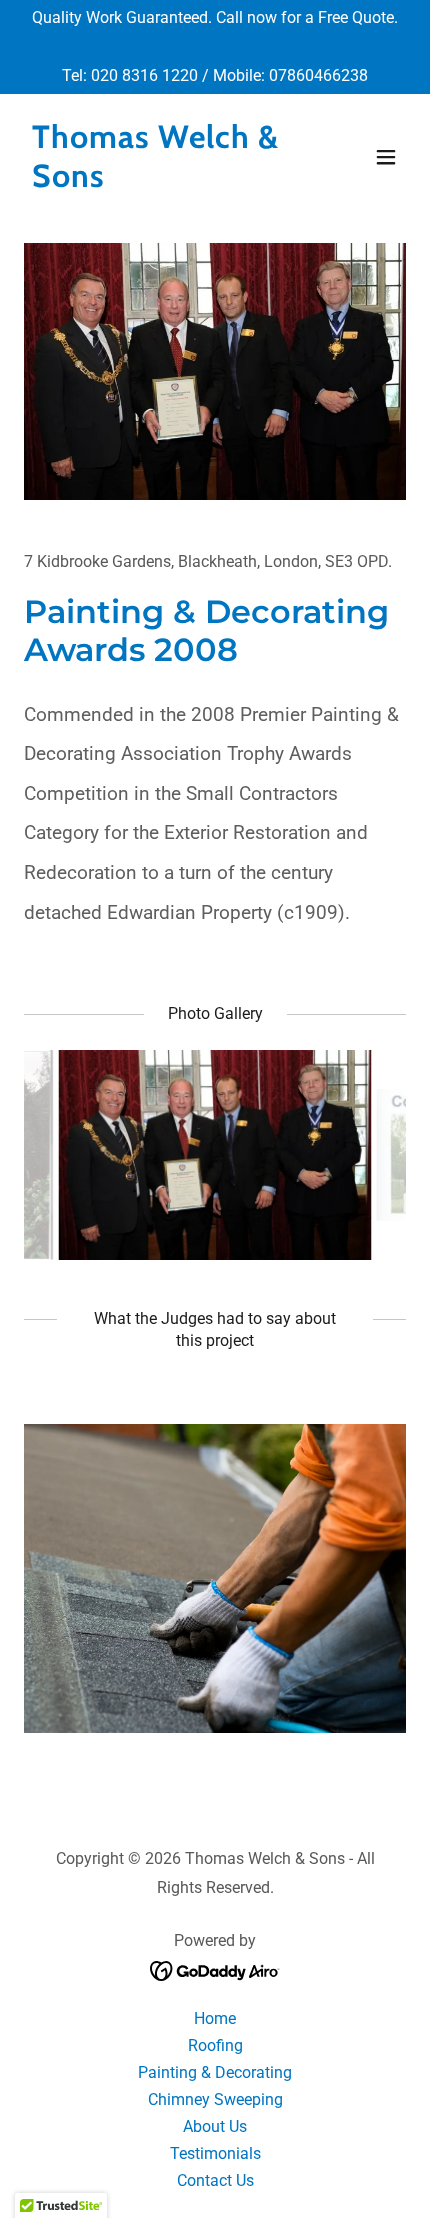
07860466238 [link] (318, 75)
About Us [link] (215, 2126)
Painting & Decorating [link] (215, 2072)
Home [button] (215, 2018)
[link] (157, 181)
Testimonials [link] (215, 2153)
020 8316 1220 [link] (144, 75)
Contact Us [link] (215, 2180)
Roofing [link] (215, 2045)
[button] (386, 157)
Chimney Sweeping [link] (215, 2099)
